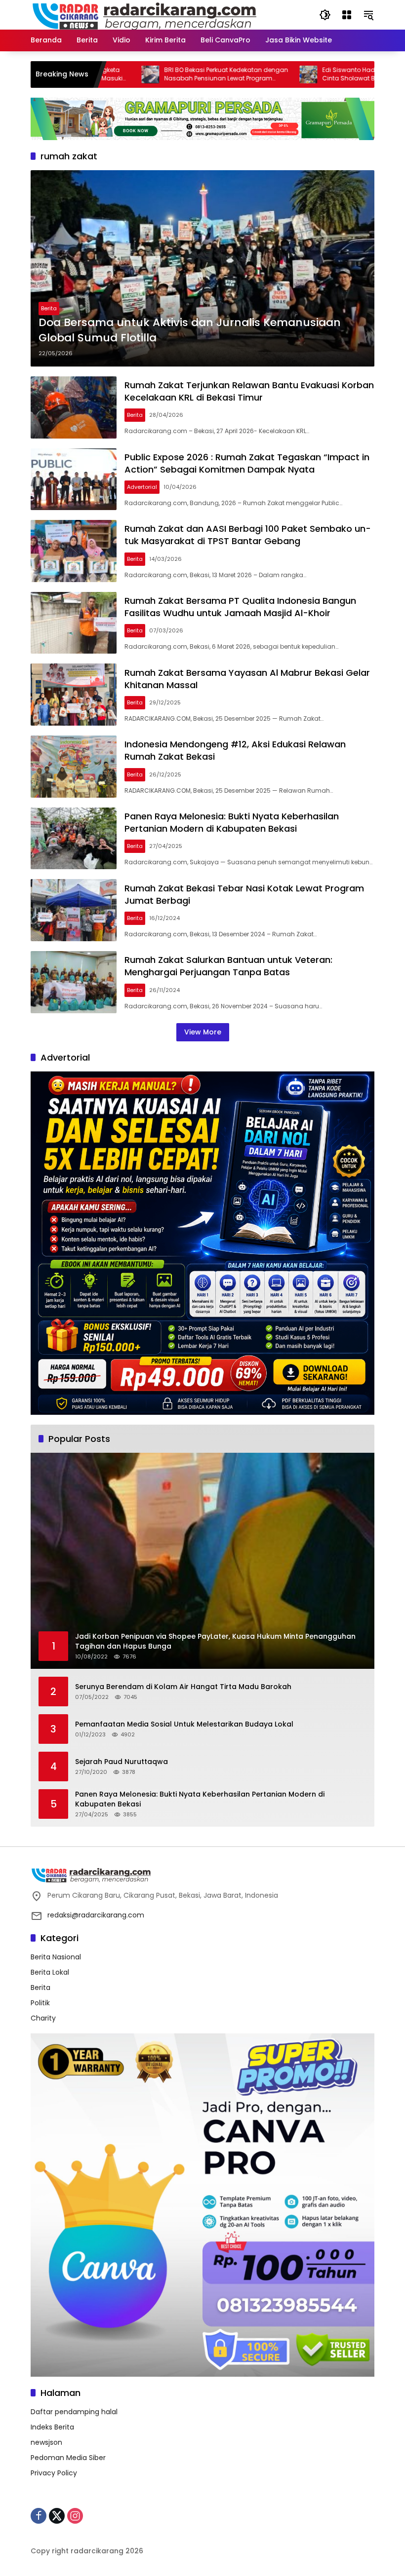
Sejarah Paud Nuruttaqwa (121, 1762)
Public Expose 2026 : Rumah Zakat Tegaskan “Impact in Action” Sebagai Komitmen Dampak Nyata (247, 463)
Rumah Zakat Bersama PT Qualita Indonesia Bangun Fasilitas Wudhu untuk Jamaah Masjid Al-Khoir (240, 607)
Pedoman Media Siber (68, 2458)
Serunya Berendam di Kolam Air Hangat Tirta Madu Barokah (183, 1687)
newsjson (46, 2442)
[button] (325, 15)
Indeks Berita (52, 2427)
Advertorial (142, 487)
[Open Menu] (347, 15)
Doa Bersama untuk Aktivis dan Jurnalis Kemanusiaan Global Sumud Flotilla (190, 330)
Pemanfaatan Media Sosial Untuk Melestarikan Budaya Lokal (184, 1724)
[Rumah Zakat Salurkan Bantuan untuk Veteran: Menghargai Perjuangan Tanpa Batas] (74, 982)
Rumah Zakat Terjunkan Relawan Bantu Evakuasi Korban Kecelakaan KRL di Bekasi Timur (249, 391)
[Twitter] (57, 2516)
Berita (49, 308)
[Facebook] (39, 2516)
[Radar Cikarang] (145, 14)
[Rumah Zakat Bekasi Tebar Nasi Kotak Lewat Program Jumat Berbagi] (74, 910)
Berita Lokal (50, 1972)
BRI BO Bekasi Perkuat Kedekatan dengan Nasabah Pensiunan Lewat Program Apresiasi (164, 74)
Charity (43, 2018)
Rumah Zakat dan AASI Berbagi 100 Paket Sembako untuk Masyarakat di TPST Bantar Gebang (248, 535)
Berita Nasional (56, 1957)
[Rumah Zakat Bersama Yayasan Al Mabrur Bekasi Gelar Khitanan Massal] (74, 695)
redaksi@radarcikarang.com (96, 1915)
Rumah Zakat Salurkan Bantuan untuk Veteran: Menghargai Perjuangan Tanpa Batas (228, 966)
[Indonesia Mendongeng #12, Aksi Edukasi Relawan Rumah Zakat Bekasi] (74, 767)
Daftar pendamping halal (74, 2412)
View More (203, 1032)
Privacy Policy (54, 2473)
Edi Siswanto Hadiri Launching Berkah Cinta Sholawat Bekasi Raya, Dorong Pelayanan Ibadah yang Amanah (317, 74)
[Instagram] (75, 2516)
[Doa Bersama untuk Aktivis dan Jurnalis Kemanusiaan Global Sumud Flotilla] (202, 268)
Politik (40, 2003)
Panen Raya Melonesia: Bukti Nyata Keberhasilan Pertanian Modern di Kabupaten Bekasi (232, 822)
